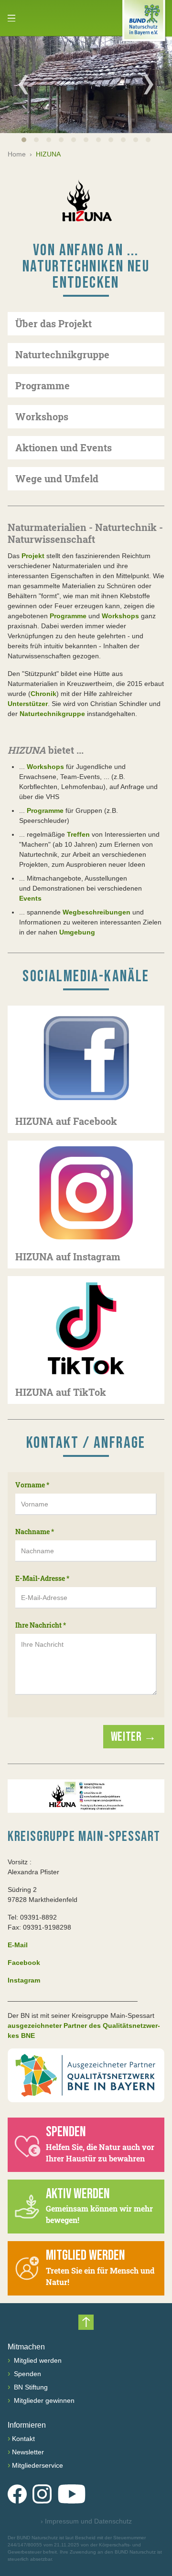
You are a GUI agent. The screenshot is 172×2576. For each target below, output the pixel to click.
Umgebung (77, 932)
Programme (68, 616)
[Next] (149, 84)
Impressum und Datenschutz (86, 2521)
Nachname (35, 1532)
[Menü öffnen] (11, 18)
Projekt (33, 556)
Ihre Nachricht (41, 1625)
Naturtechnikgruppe (52, 714)
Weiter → (134, 1737)
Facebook (24, 1963)
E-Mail (18, 1945)
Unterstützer (28, 704)
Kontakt (23, 2439)
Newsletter (28, 2452)
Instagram (24, 1980)
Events (30, 898)
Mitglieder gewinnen (43, 2400)
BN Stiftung (30, 2387)
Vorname (32, 1485)
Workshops (120, 616)
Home (17, 154)
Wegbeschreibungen (97, 912)
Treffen (78, 834)
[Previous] (23, 84)
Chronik (43, 694)
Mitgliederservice (38, 2465)
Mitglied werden (37, 2360)
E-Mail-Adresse (42, 1578)
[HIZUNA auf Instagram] (86, 1193)
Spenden (27, 2374)
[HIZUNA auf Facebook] (86, 1058)
